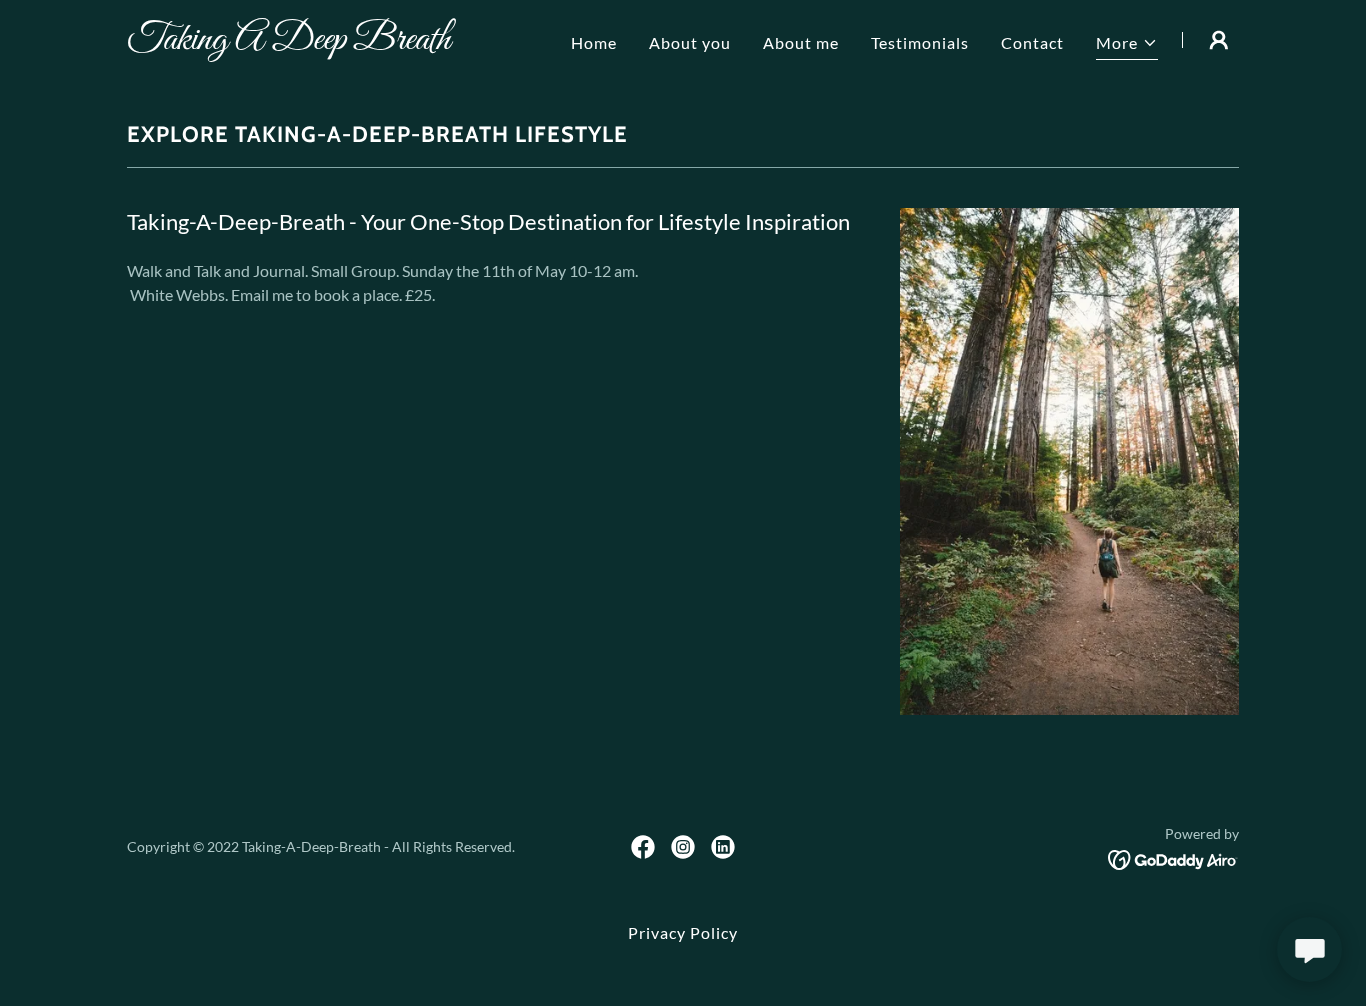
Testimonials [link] (920, 42)
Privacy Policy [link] (683, 932)
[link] (321, 42)
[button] (1127, 45)
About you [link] (690, 42)
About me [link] (801, 42)
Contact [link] (1032, 42)
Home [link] (594, 42)
